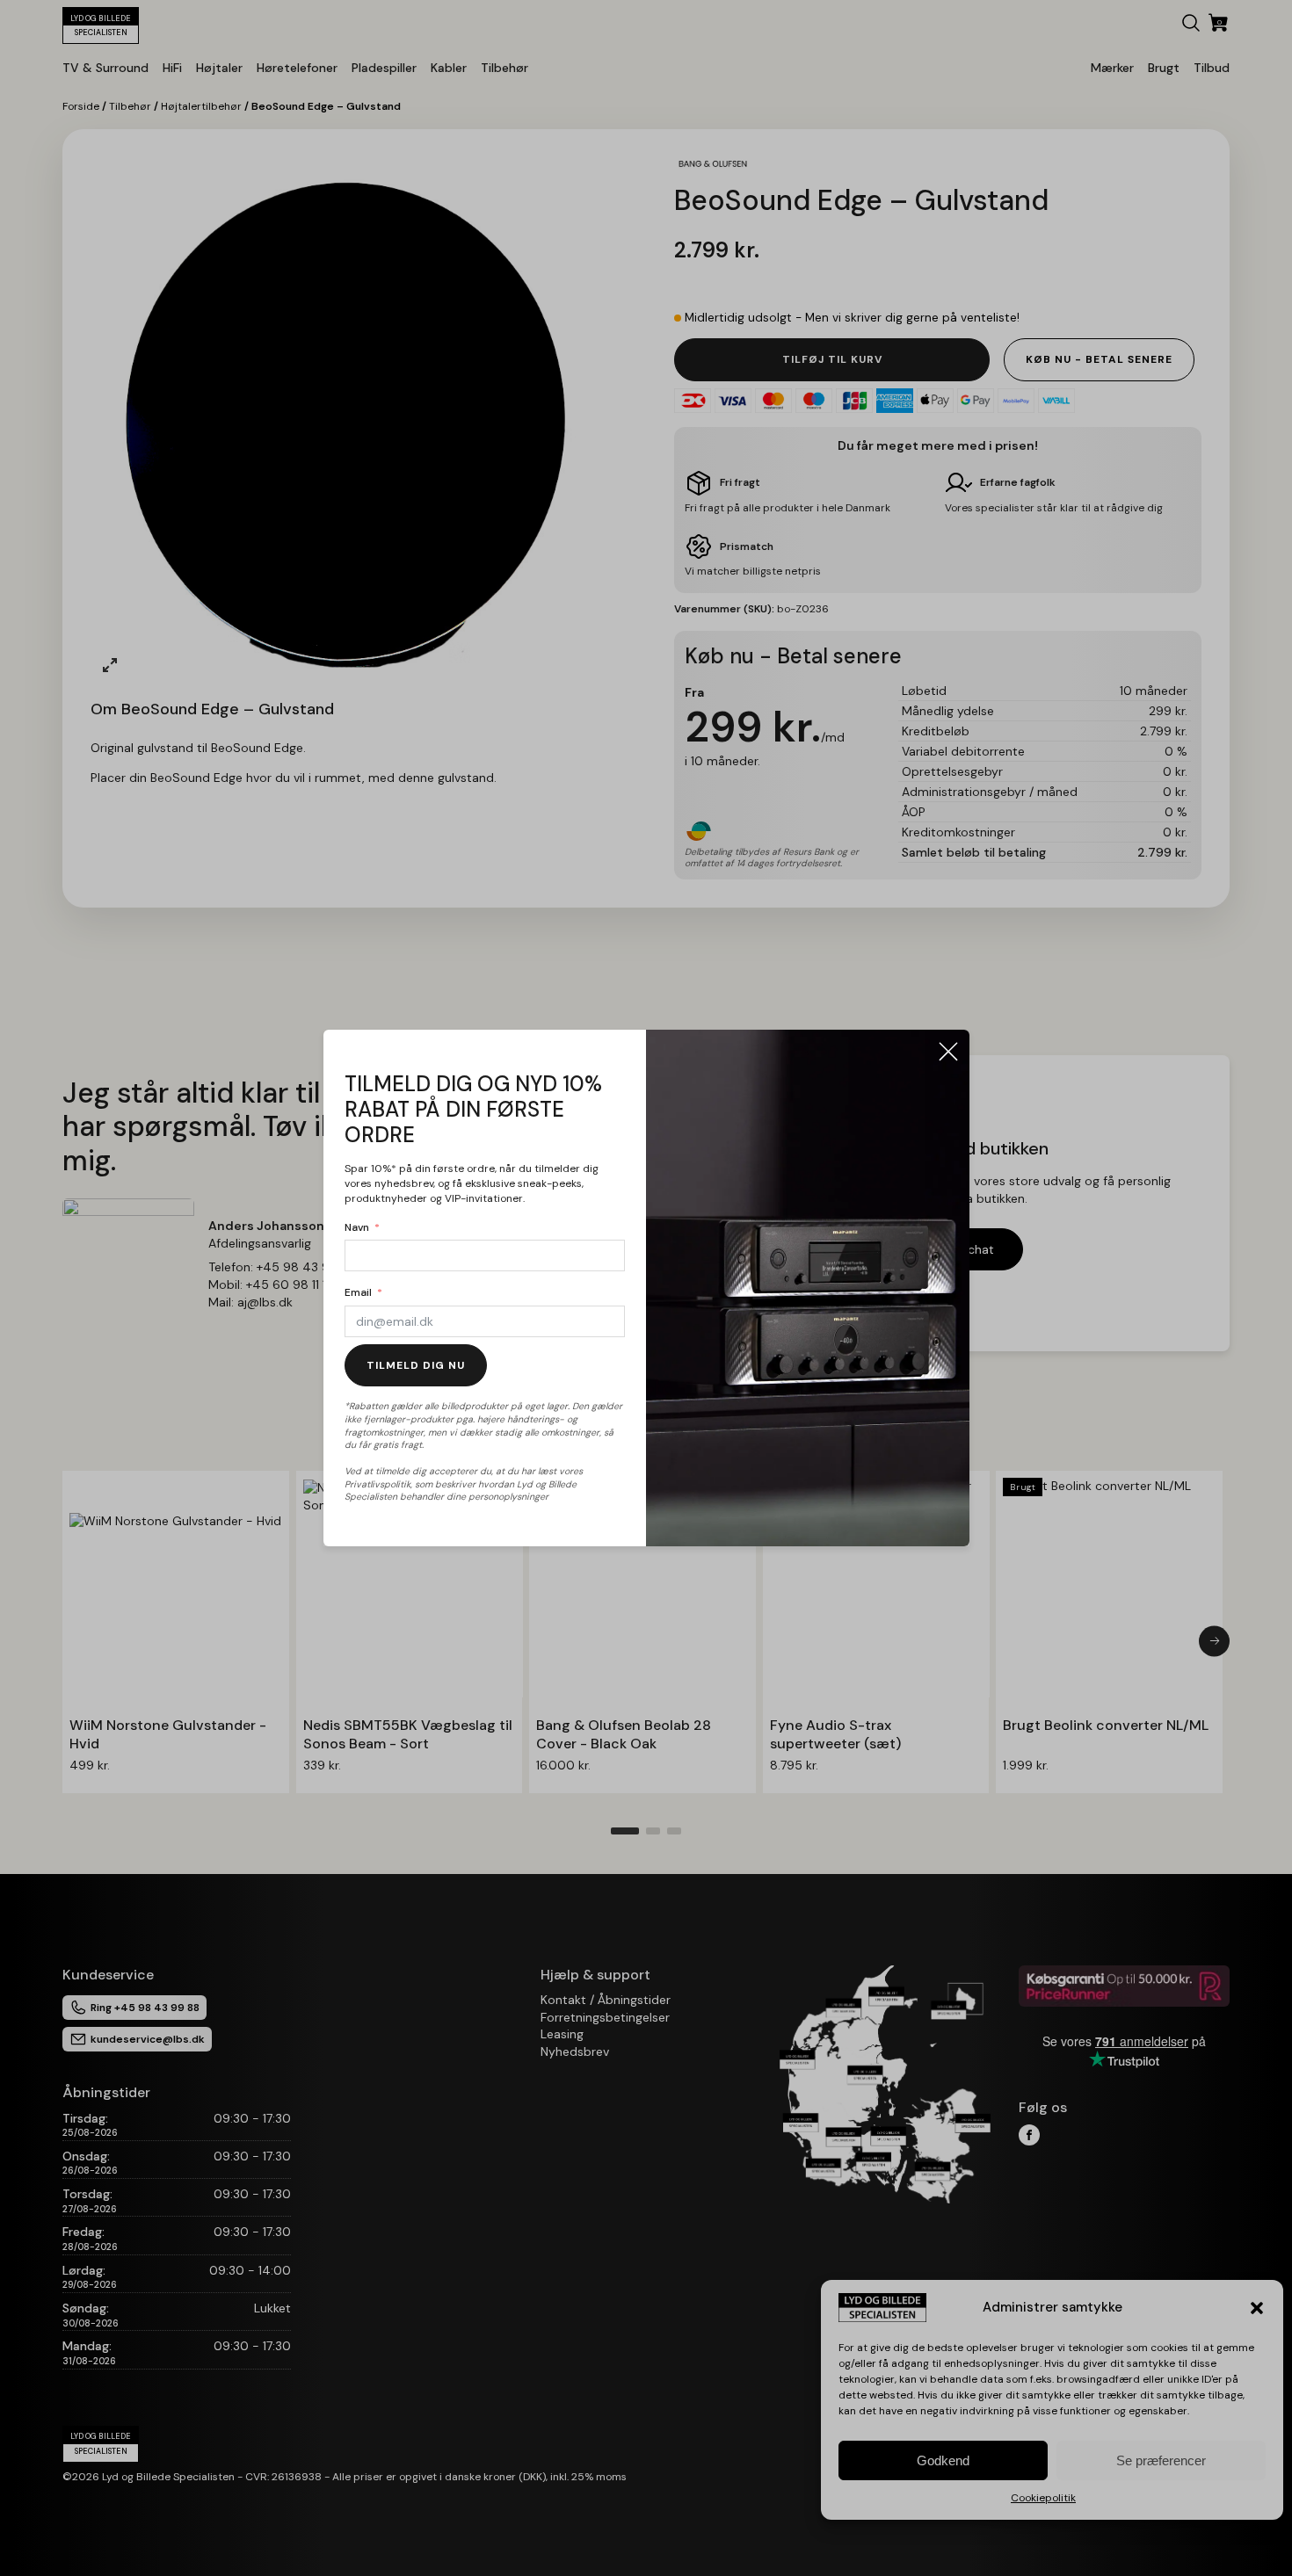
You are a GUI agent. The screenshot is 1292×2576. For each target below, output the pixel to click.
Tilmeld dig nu (416, 1365)
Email (358, 1292)
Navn (357, 1227)
